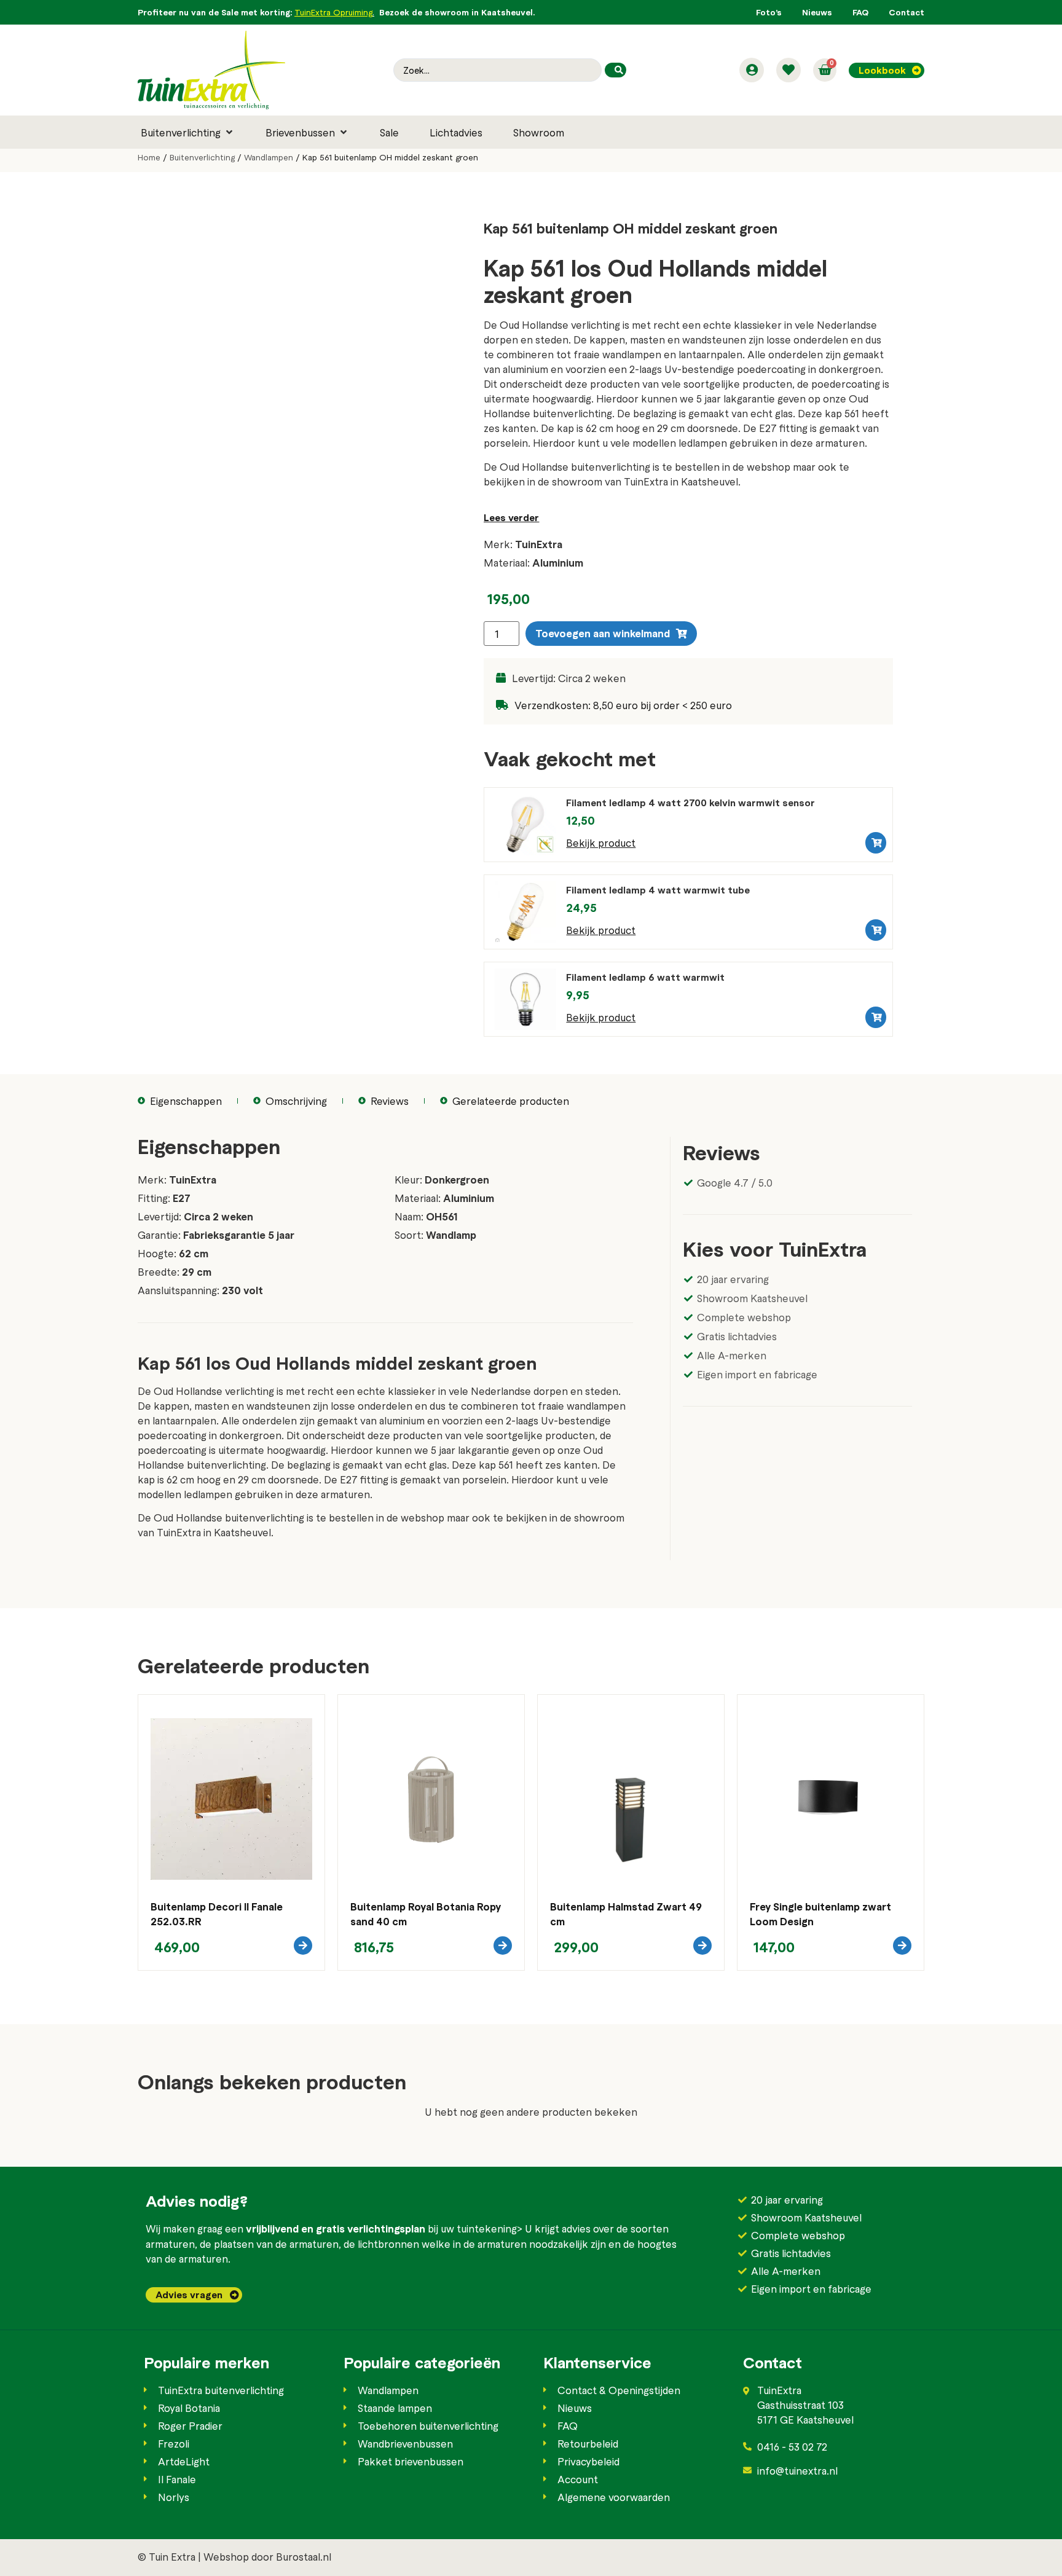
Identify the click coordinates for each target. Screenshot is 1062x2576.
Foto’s (769, 12)
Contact (907, 12)
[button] (188, 132)
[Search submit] (616, 70)
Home (149, 157)
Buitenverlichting (202, 157)
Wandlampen (269, 157)
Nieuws (817, 12)
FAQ (860, 12)
